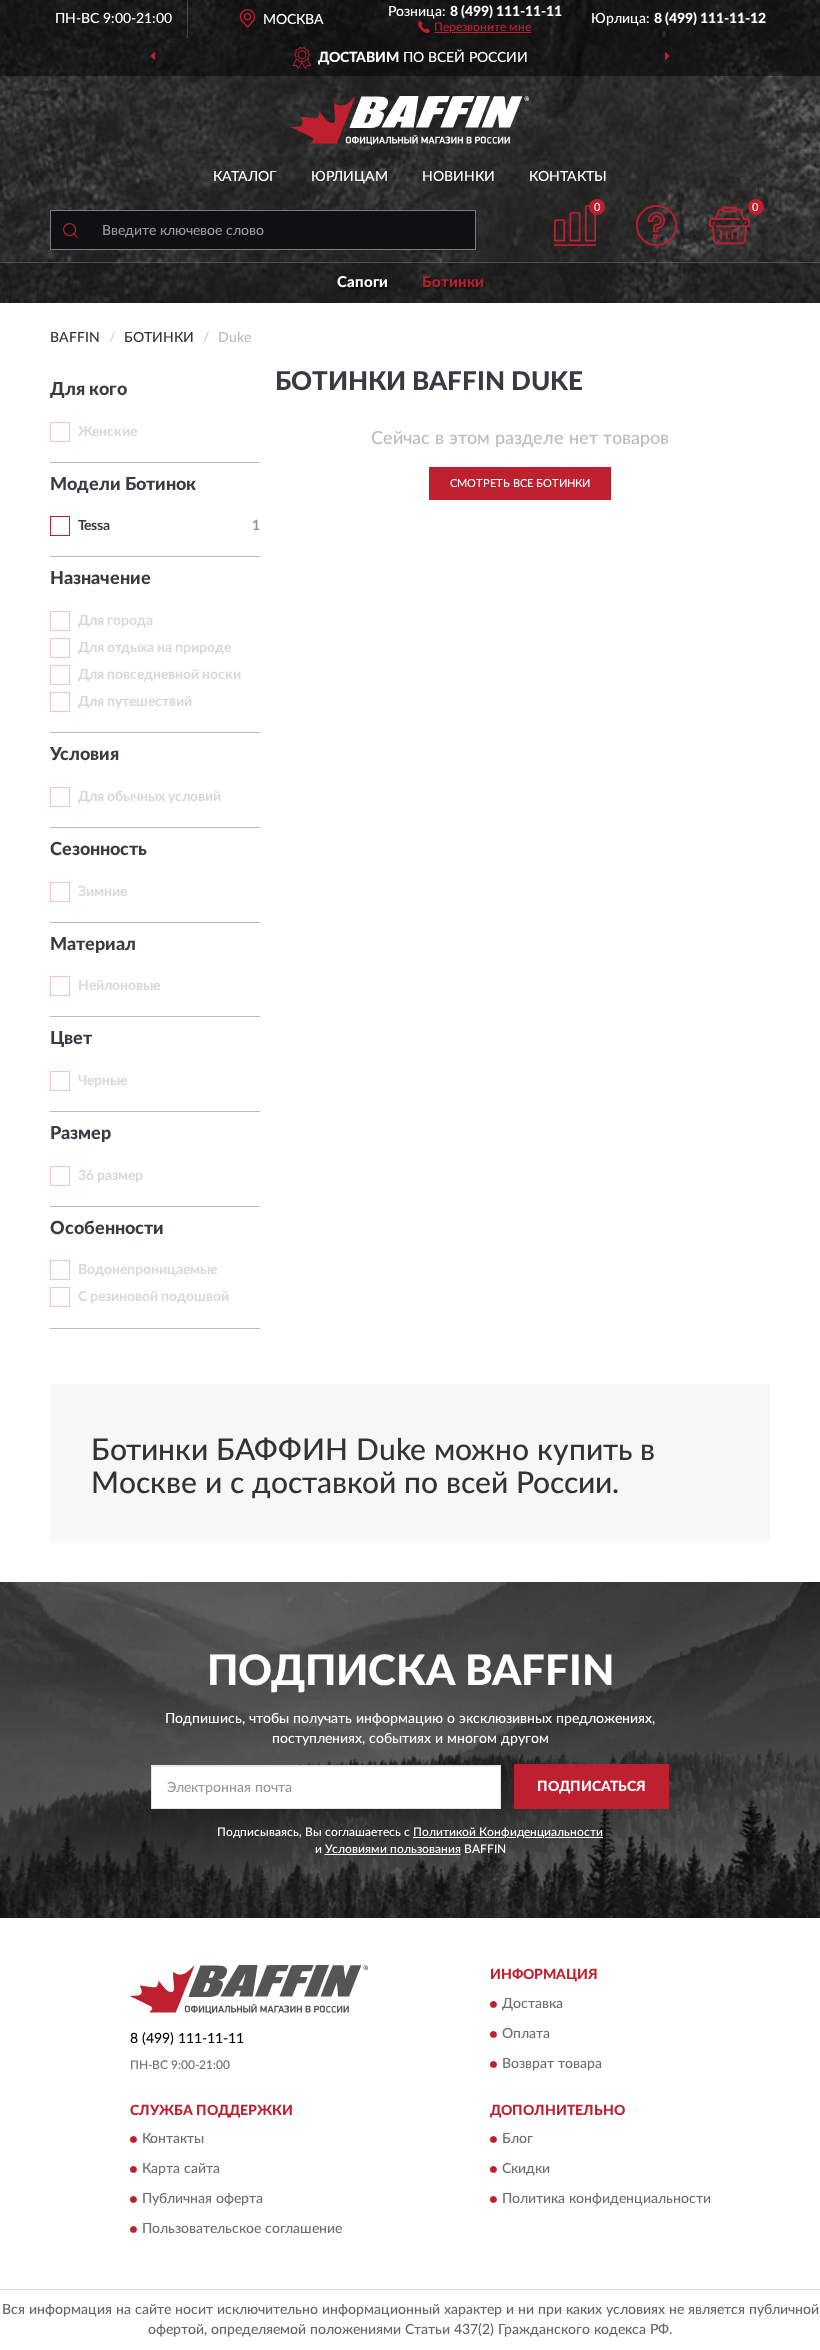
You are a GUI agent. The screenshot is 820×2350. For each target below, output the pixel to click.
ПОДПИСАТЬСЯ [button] (591, 1787)
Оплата (526, 2034)
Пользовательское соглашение (242, 2229)
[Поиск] (70, 230)
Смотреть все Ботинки (520, 483)
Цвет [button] (71, 1039)
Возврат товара (552, 2064)
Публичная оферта (202, 2199)
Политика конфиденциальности (606, 2199)
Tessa (94, 526)
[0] (730, 225)
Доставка (532, 2004)
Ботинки (453, 282)
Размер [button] (80, 1134)
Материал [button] (93, 945)
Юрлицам (349, 177)
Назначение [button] (100, 579)
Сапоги (362, 282)
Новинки (458, 177)
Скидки (526, 2169)
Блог (517, 2139)
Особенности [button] (107, 1229)
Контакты (568, 177)
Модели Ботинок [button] (123, 485)
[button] (474, 26)
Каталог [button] (245, 177)
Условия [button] (84, 755)
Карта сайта (181, 2169)
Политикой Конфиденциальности (508, 1832)
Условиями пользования (393, 1849)
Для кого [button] (88, 390)
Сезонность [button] (98, 850)
